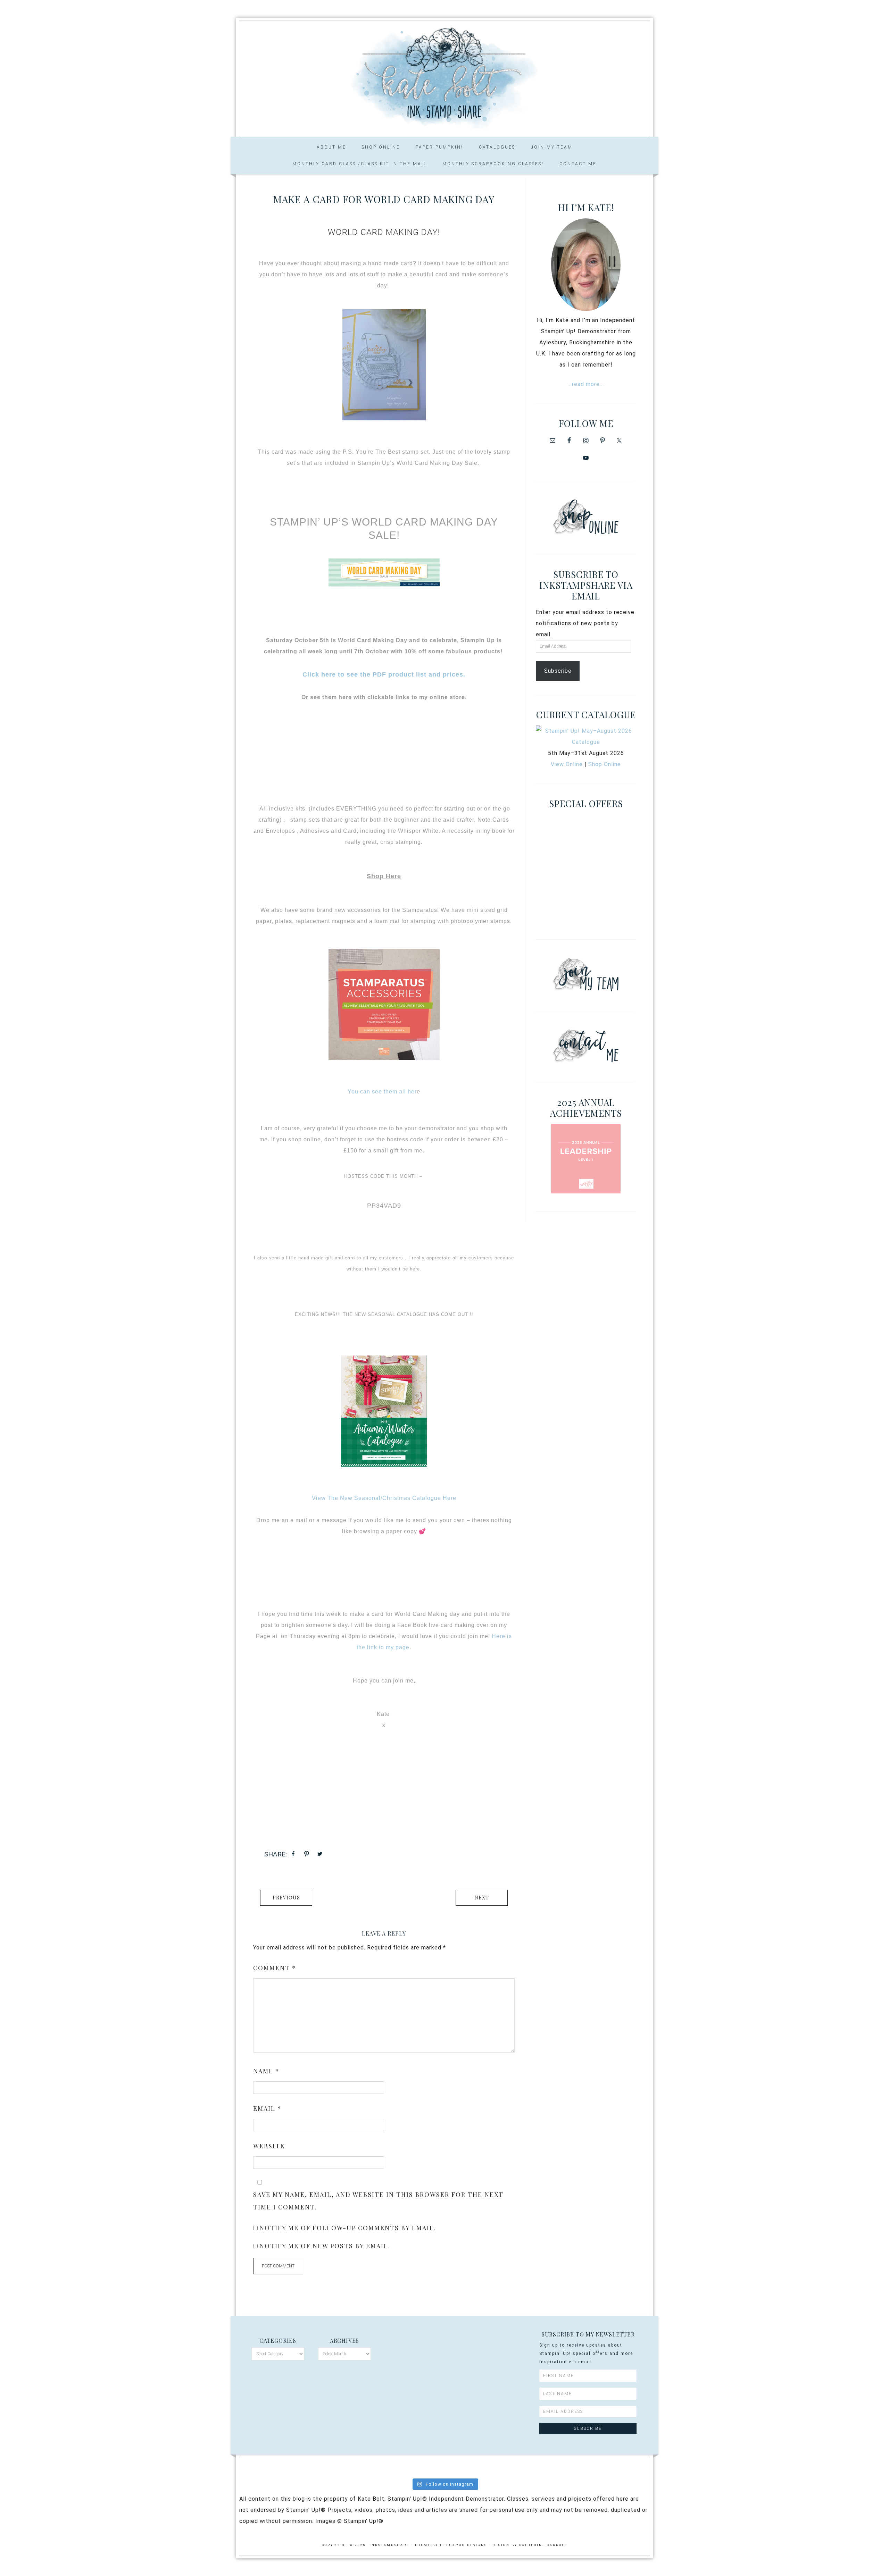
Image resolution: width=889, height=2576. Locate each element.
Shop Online (605, 764)
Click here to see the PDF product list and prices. (384, 674)
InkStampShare (444, 76)
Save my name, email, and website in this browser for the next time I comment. (378, 2201)
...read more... (586, 384)
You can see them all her (382, 1092)
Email (267, 2108)
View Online (567, 764)
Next (482, 1898)
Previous (286, 1898)
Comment (275, 1968)
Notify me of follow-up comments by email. (348, 2228)
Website (269, 2146)
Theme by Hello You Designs (451, 2545)
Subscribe (558, 671)
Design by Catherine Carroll (530, 2545)
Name (266, 2071)
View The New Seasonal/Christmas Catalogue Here (384, 1498)
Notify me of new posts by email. (325, 2246)
